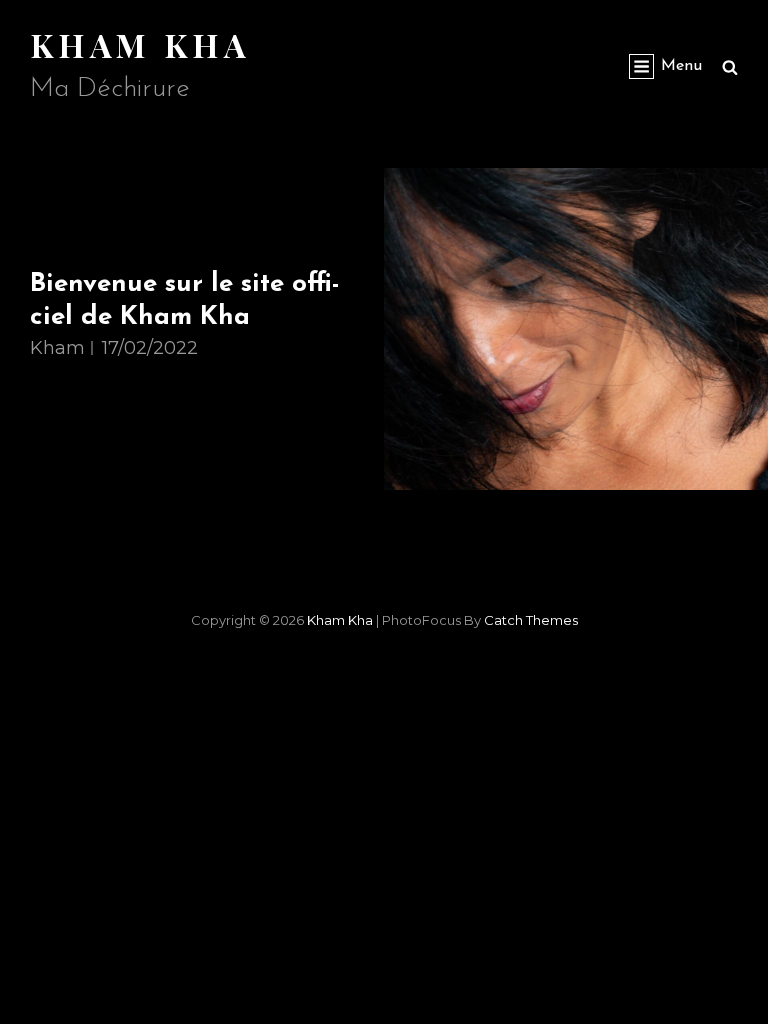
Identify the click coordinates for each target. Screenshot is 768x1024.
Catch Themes (531, 620)
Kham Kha (140, 44)
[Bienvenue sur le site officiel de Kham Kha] (576, 329)
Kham (57, 348)
